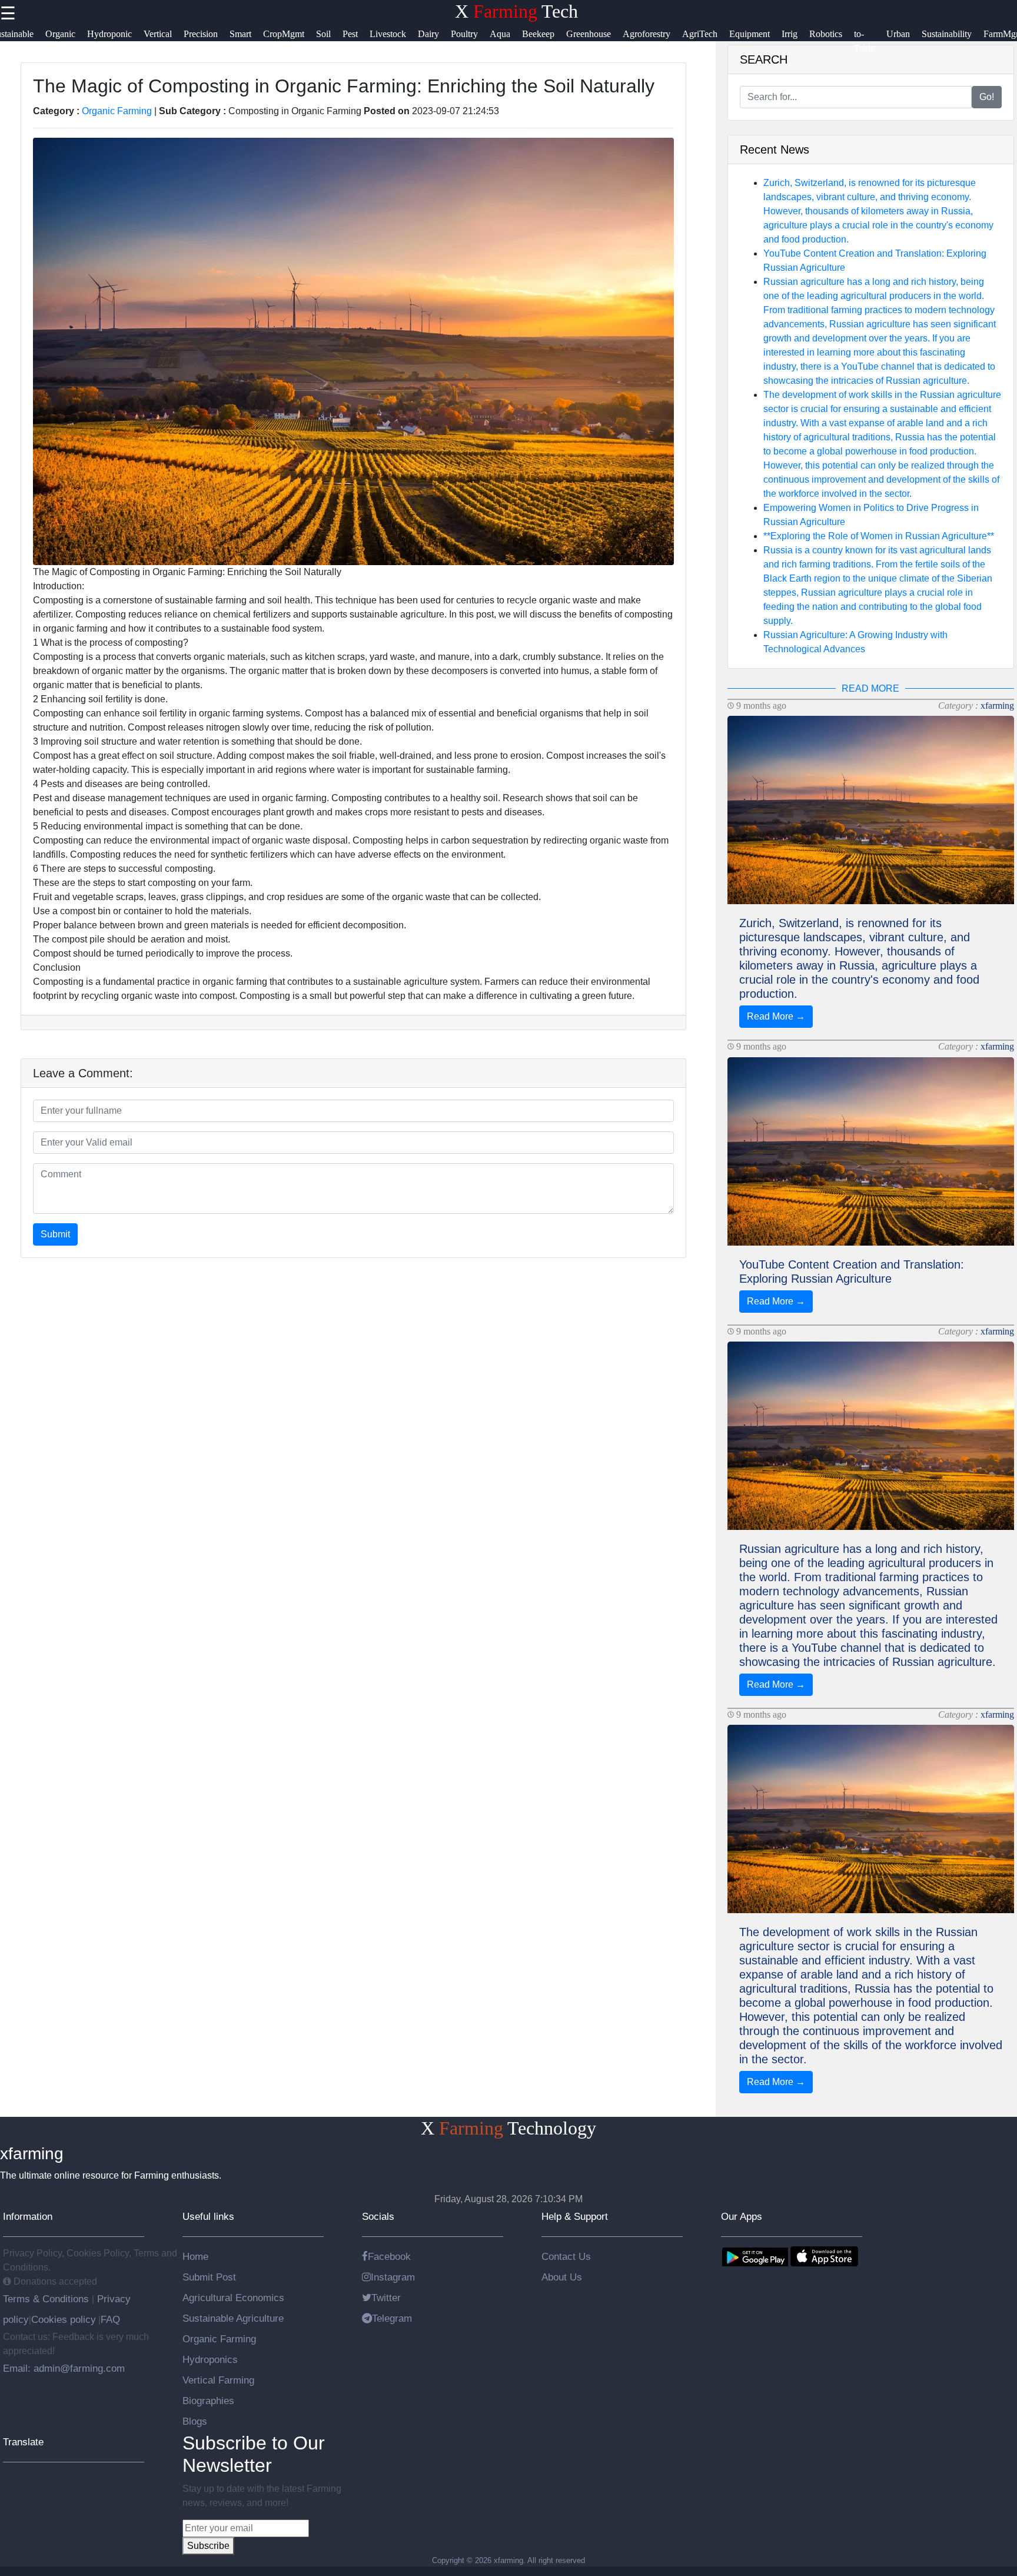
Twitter (386, 2298)
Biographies (208, 2401)
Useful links (208, 2216)
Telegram (392, 2318)
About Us (562, 2277)
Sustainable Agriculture (233, 2318)
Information (28, 2216)
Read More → (776, 1016)
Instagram (393, 2277)
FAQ (110, 2319)
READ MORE (870, 688)
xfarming (997, 706)
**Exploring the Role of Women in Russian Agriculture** (879, 536)
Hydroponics (210, 2359)
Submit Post (209, 2277)
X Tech (516, 11)
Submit (55, 1234)
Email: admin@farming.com (64, 2368)
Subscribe (208, 2546)
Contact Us (566, 2256)
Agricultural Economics (233, 2298)
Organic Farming (117, 111)
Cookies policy (64, 2319)
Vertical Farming (218, 2380)
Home (195, 2256)
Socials (378, 2216)
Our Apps (742, 2216)
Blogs (195, 2421)
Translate (23, 2442)
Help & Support (575, 2216)
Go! (987, 97)
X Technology (508, 2128)
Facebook (389, 2256)
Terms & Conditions (47, 2299)
